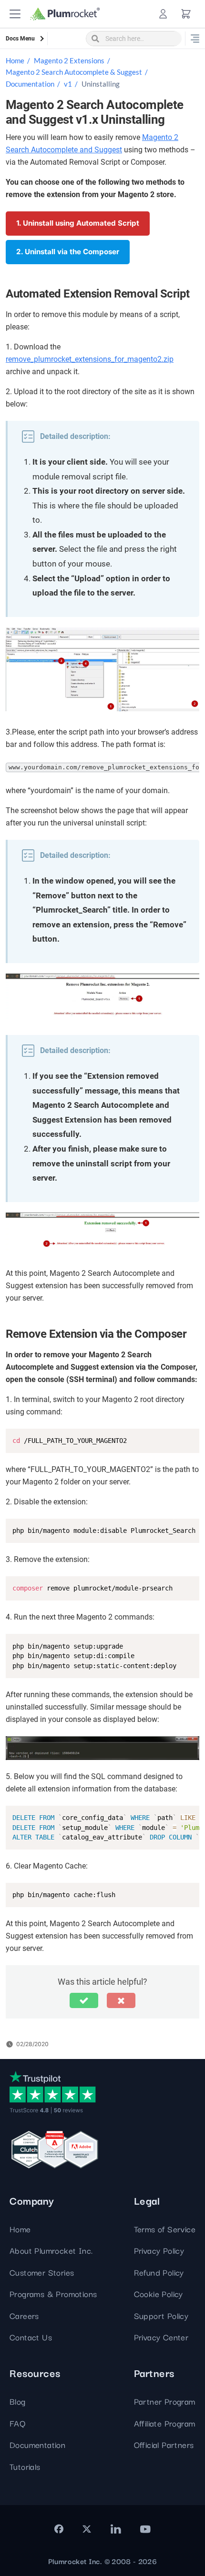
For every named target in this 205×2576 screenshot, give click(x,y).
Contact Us (31, 2337)
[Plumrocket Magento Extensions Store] (65, 14)
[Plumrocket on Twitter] (87, 2529)
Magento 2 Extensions (69, 60)
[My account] (163, 14)
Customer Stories (42, 2272)
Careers (24, 2315)
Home (15, 60)
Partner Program (165, 2401)
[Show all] (195, 39)
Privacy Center (161, 2337)
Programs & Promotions (53, 2293)
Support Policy (161, 2315)
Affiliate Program (165, 2423)
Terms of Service (165, 2229)
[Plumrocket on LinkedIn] (115, 2529)
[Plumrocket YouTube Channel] (145, 2529)
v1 (68, 84)
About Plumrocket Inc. (51, 2250)
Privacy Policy (159, 2250)
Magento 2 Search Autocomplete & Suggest (74, 72)
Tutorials (25, 2466)
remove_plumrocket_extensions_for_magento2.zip (90, 359)
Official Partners (164, 2444)
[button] (15, 14)
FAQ (17, 2423)
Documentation (30, 84)
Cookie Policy (159, 2293)
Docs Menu (20, 39)
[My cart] (186, 14)
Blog (18, 2401)
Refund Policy (159, 2272)
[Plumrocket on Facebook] (59, 2529)
